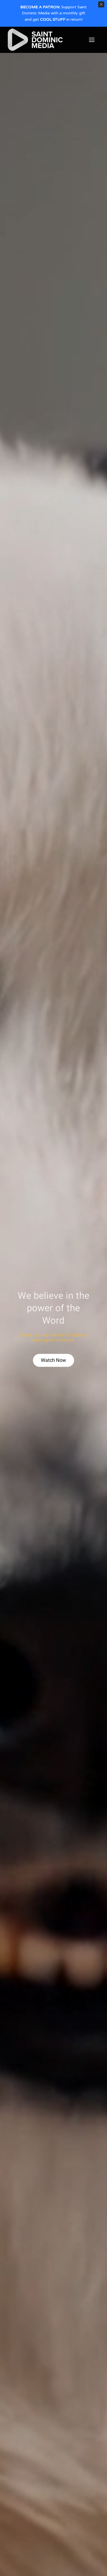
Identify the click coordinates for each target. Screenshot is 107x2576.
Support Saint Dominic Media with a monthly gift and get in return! (54, 13)
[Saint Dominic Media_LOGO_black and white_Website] (35, 30)
